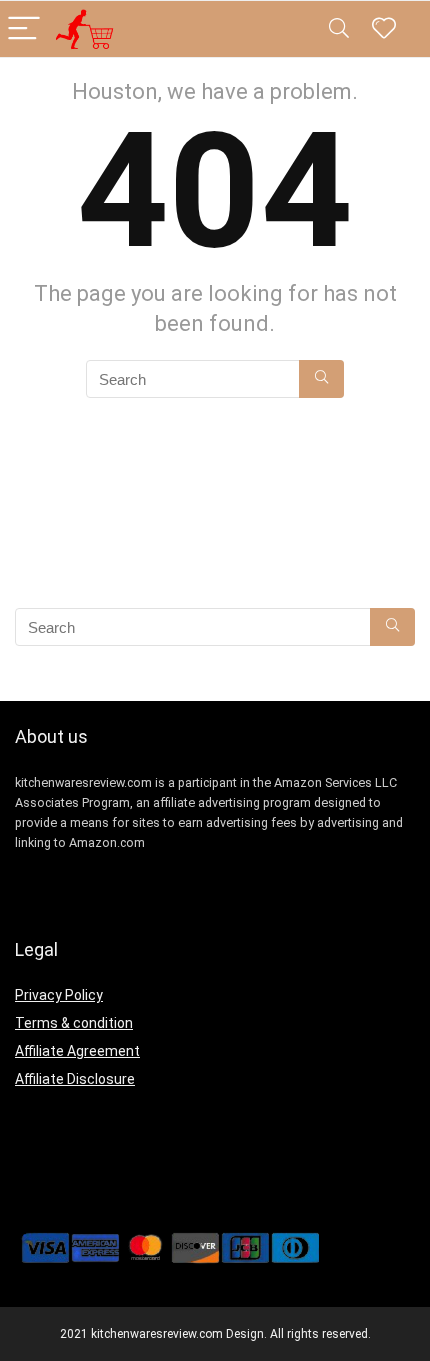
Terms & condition (74, 1023)
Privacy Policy (59, 995)
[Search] (339, 29)
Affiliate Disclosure (75, 1079)
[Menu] (24, 29)
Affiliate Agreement (77, 1051)
